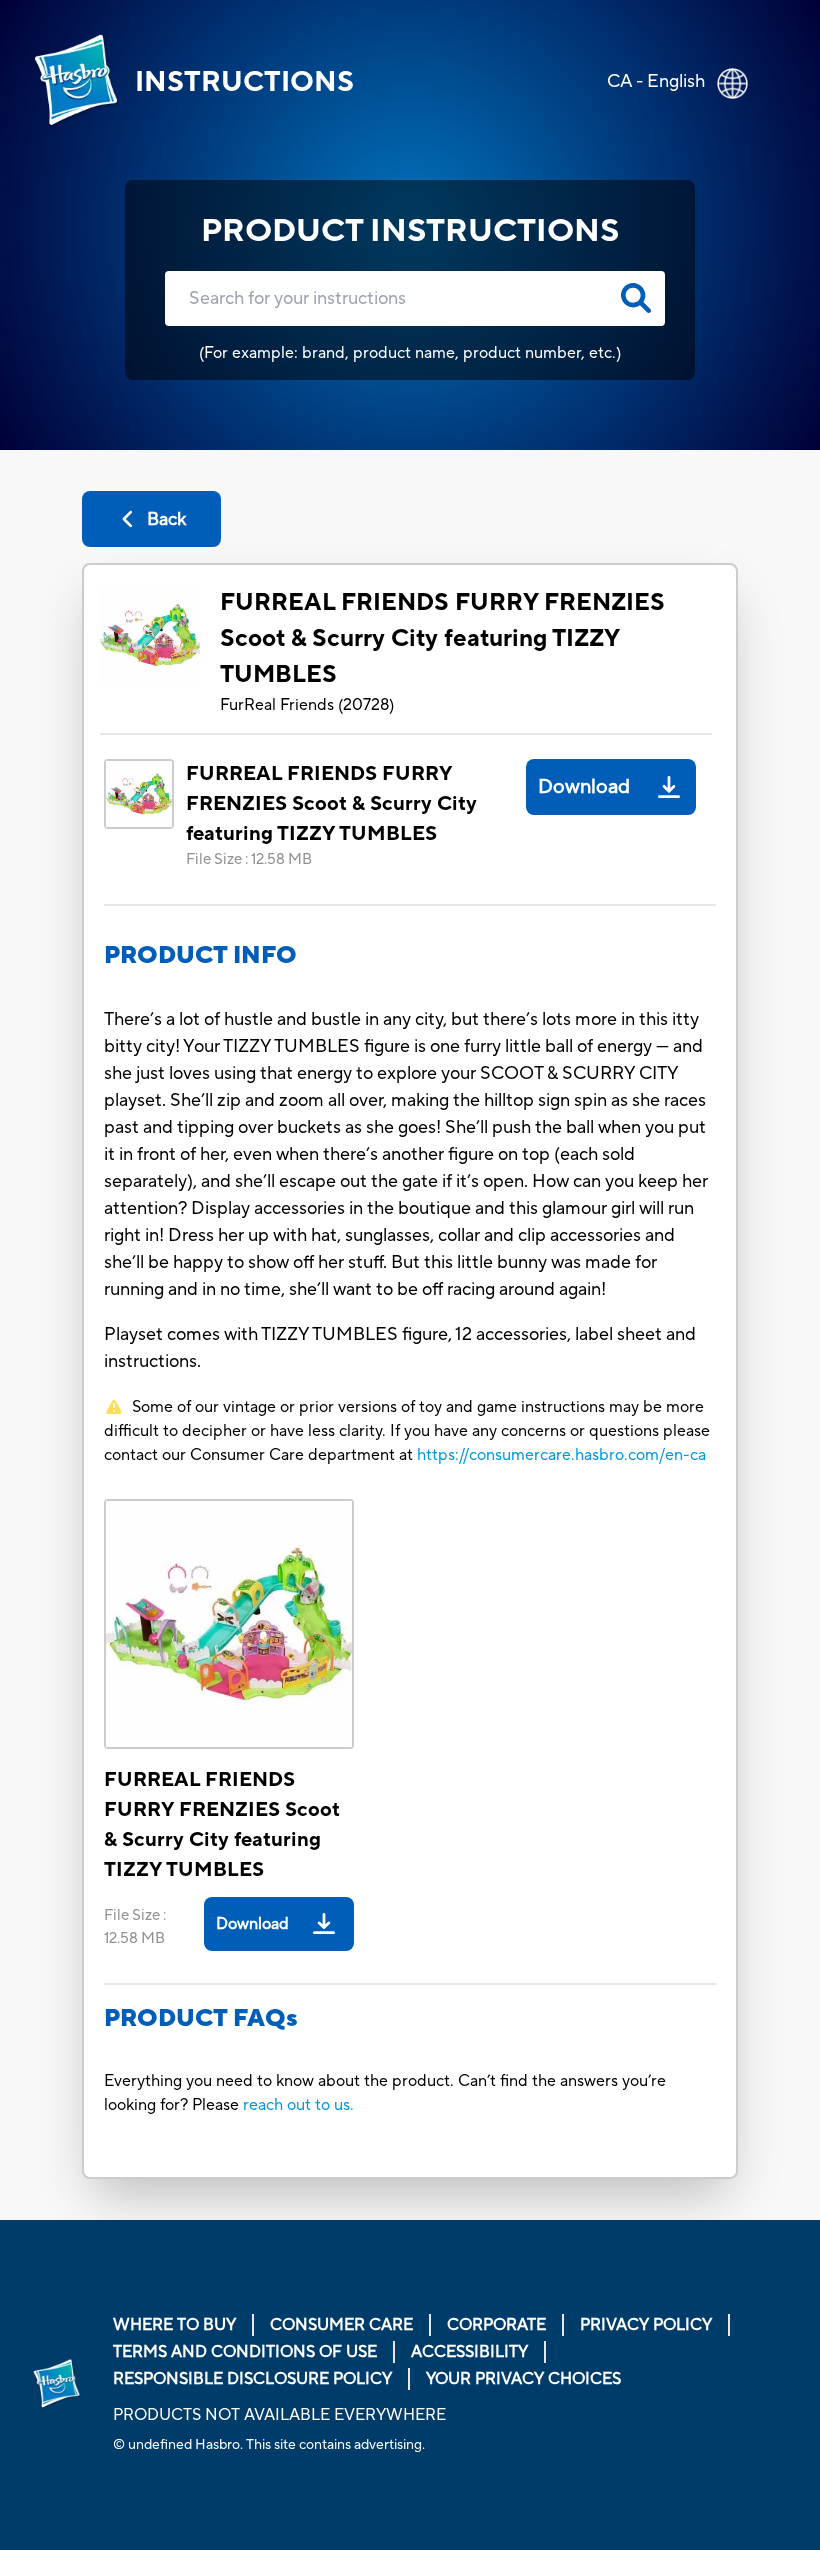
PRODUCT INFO (200, 955)
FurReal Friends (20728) (307, 705)
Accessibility (469, 2352)
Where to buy (174, 2325)
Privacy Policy (646, 2325)
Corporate (496, 2325)
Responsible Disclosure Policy (252, 2379)
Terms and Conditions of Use (245, 2352)
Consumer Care (341, 2325)
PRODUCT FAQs (201, 2018)
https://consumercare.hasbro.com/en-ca (561, 1455)
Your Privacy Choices (523, 2379)
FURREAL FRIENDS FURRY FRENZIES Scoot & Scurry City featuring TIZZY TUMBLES (442, 638)
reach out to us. (298, 2105)
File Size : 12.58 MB (249, 859)
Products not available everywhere (279, 2415)
